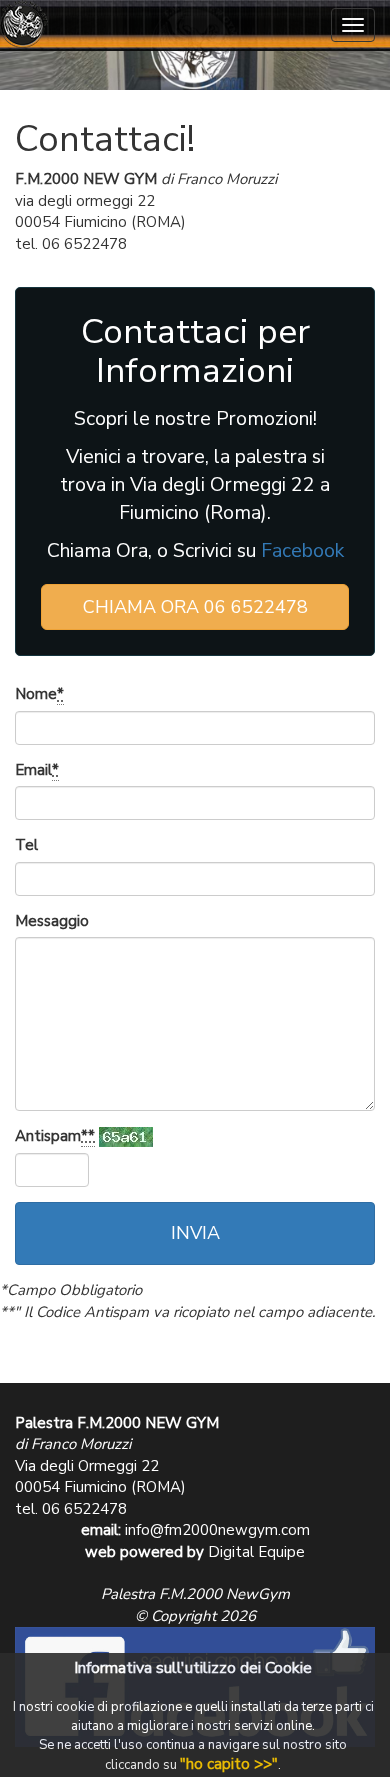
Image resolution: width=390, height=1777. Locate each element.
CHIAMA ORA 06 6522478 (195, 607)
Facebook (302, 550)
